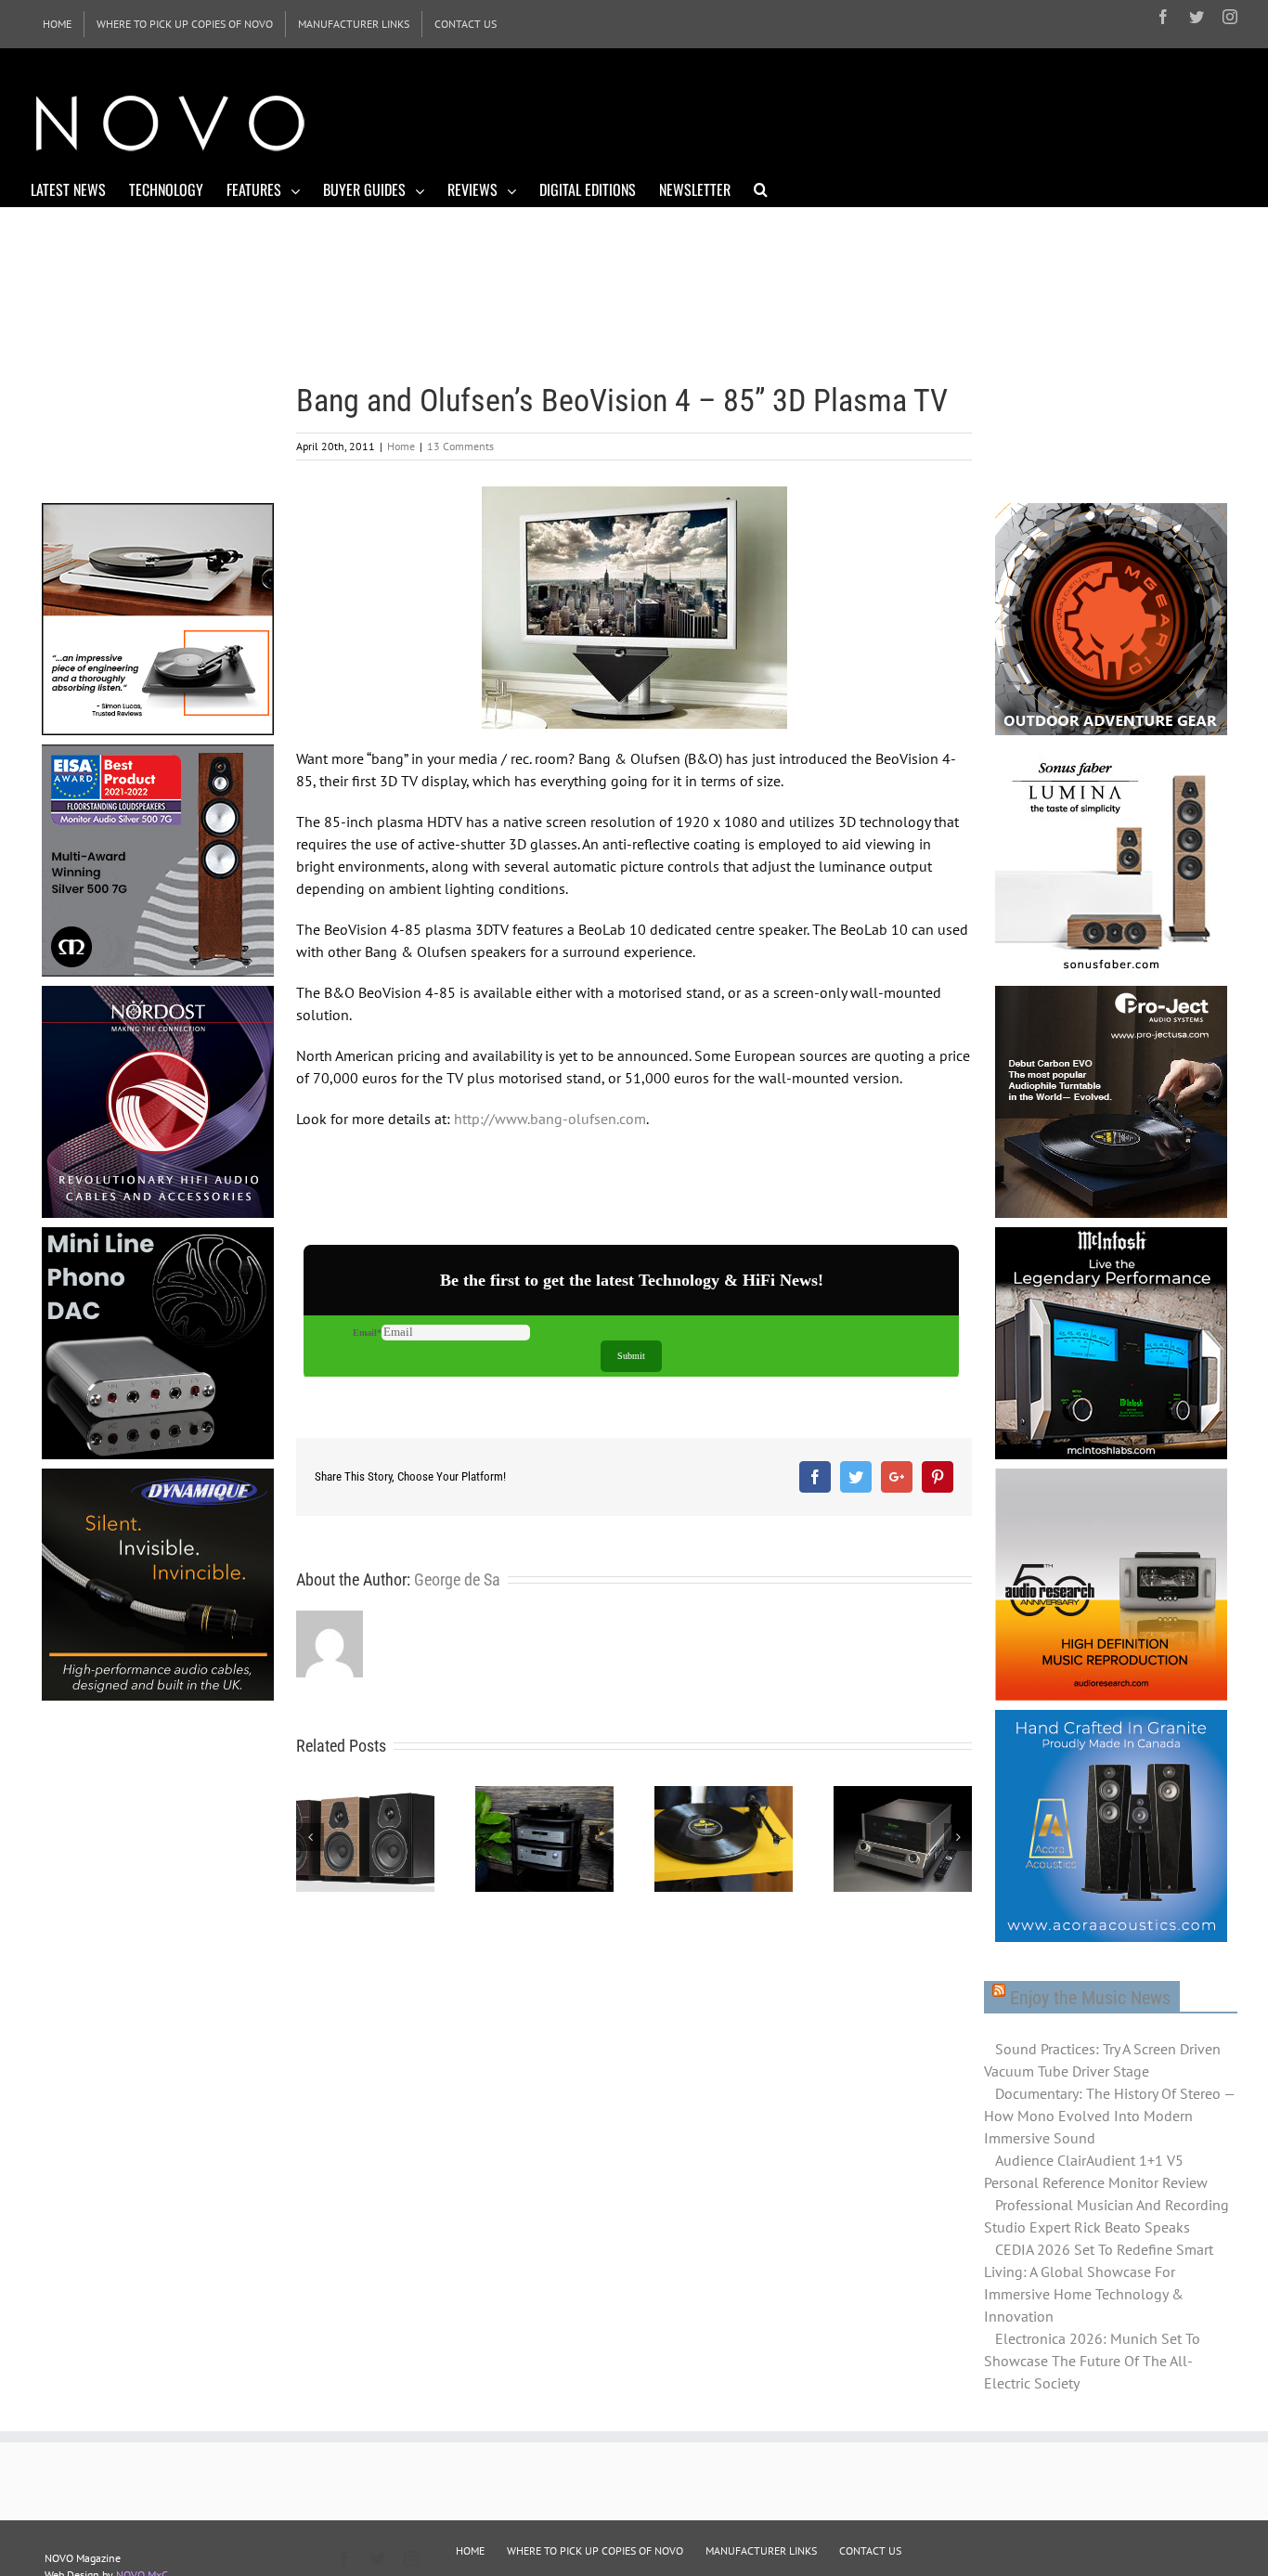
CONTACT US (870, 2550)
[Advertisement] (899, 121)
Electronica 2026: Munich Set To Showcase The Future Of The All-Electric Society (1092, 2361)
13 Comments (460, 446)
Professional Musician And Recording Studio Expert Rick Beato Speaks (1106, 2216)
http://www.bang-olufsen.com (550, 1119)
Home (401, 446)
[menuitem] (57, 24)
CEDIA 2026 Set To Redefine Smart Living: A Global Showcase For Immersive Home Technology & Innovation (1099, 2283)
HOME (470, 2550)
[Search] (761, 188)
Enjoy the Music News (1090, 1998)
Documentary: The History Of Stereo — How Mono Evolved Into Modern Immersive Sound (1109, 2116)
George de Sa (457, 1579)
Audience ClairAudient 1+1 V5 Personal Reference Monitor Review (1096, 2171)
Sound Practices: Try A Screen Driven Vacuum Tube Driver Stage (1102, 2060)
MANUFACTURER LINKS (761, 2550)
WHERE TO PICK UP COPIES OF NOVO (595, 2550)
